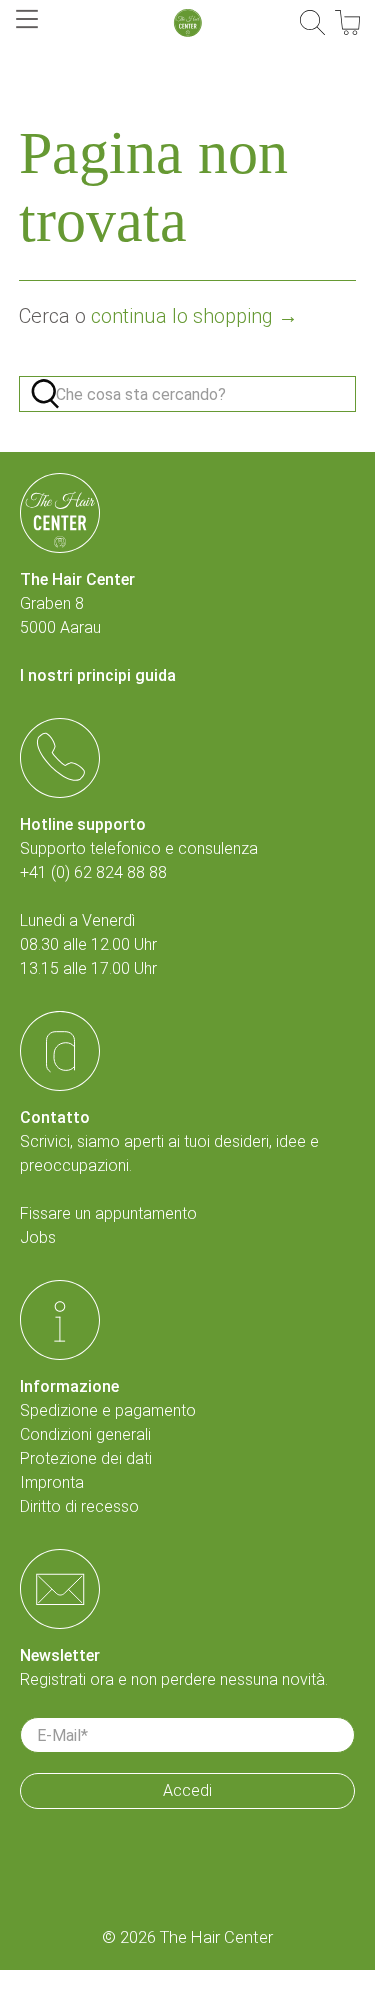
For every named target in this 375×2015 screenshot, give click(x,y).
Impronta (52, 1482)
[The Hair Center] (188, 23)
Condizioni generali (85, 1434)
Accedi (187, 1790)
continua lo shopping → (194, 316)
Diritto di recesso (79, 1506)
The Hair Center (216, 1937)
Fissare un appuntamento (108, 1213)
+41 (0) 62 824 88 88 (93, 872)
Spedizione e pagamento (108, 1410)
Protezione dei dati (86, 1458)
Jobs (38, 1237)
